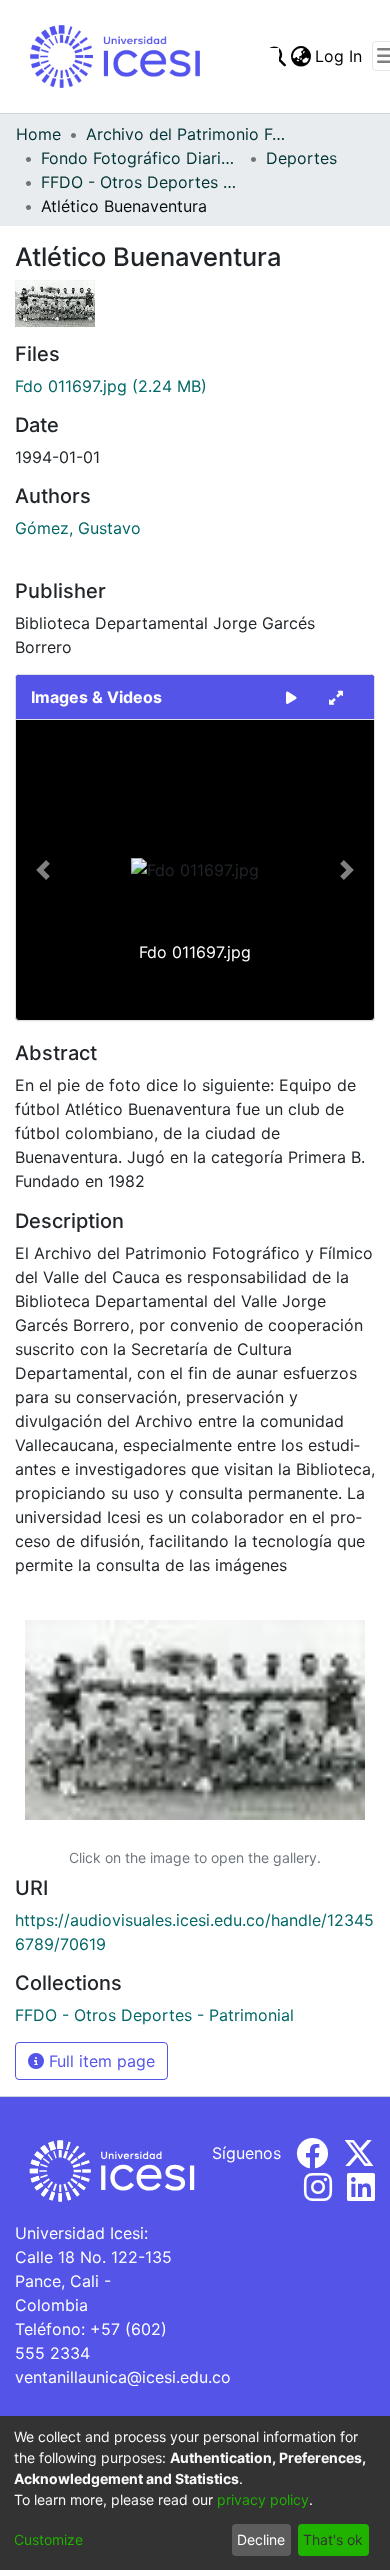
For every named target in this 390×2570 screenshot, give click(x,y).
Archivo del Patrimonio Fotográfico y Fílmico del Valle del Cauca (186, 134)
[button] (43, 870)
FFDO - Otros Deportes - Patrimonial (141, 182)
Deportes (301, 158)
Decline (261, 2539)
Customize (48, 2539)
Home (38, 134)
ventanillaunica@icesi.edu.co (123, 2377)
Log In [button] (339, 56)
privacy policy (263, 2499)
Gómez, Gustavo (78, 528)
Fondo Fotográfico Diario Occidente (141, 158)
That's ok (333, 2539)
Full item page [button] (99, 2061)
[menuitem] (300, 56)
